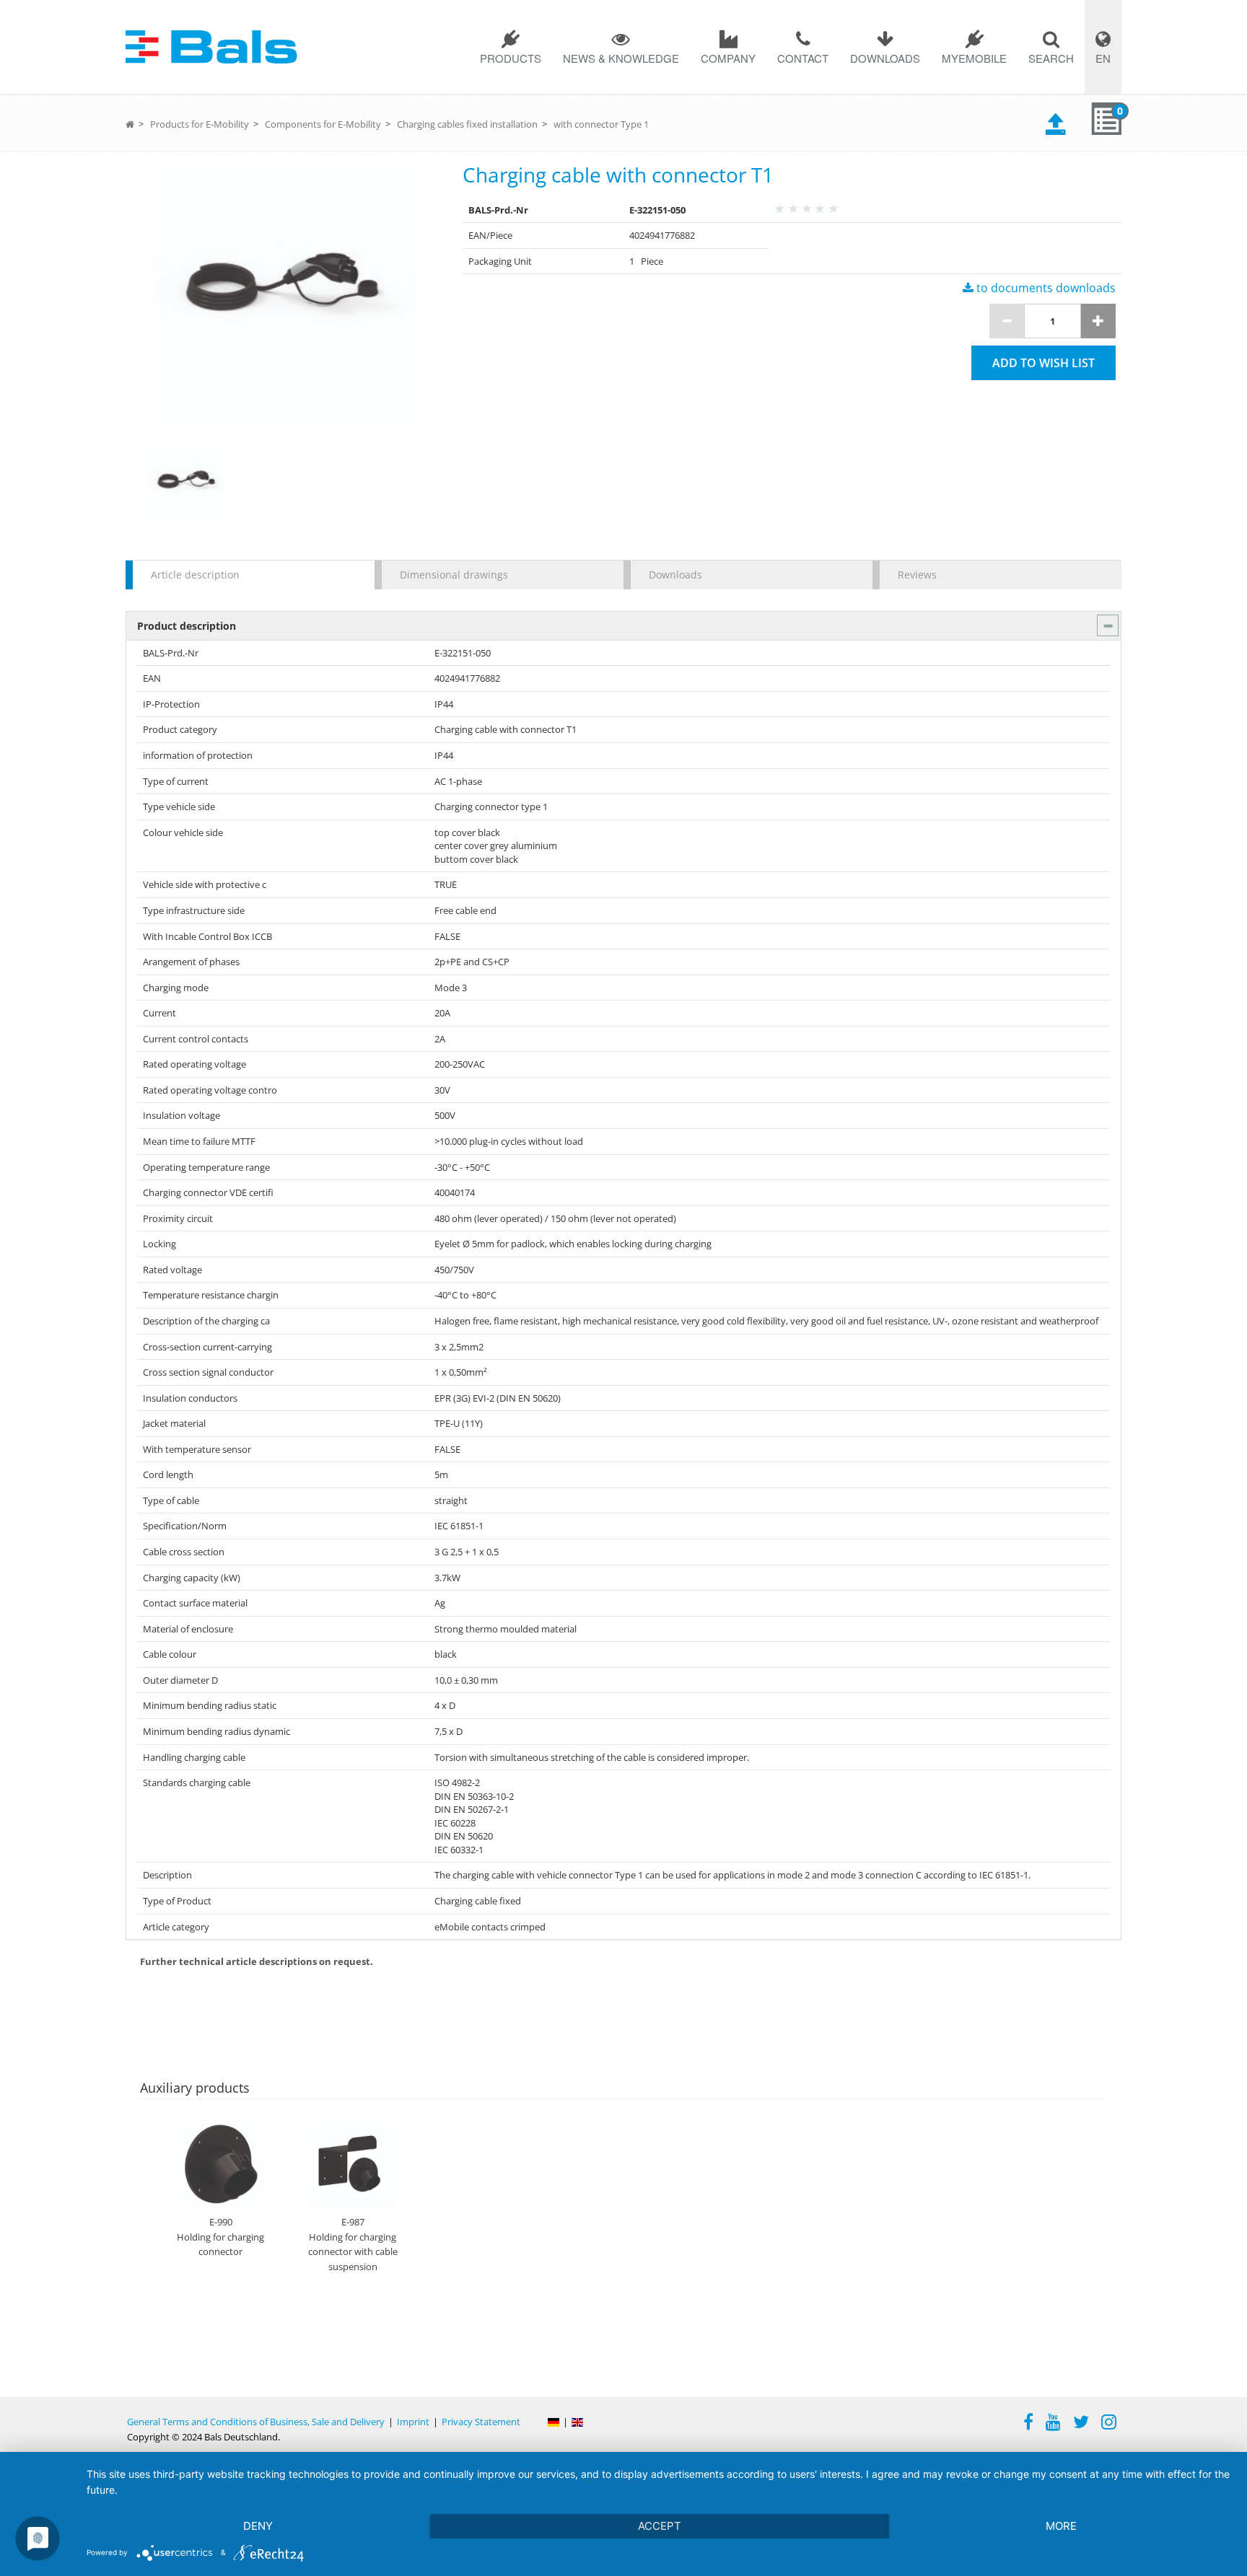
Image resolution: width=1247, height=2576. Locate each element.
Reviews (917, 575)
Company (728, 58)
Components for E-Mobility (323, 124)
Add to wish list (1043, 363)
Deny (258, 2526)
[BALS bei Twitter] (1081, 2424)
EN (1103, 58)
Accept (660, 2526)
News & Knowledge (621, 58)
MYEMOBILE (974, 58)
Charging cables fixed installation (467, 124)
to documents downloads (1045, 288)
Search (1051, 58)
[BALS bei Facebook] (1028, 2424)
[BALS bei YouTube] (1053, 2424)
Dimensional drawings (454, 575)
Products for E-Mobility (200, 124)
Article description (195, 575)
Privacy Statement (481, 2422)
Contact (803, 58)
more (1061, 2526)
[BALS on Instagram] (1109, 2424)
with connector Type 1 (601, 124)
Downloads (885, 58)
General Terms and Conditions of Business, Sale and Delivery (256, 2422)
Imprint (413, 2422)
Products (511, 58)
